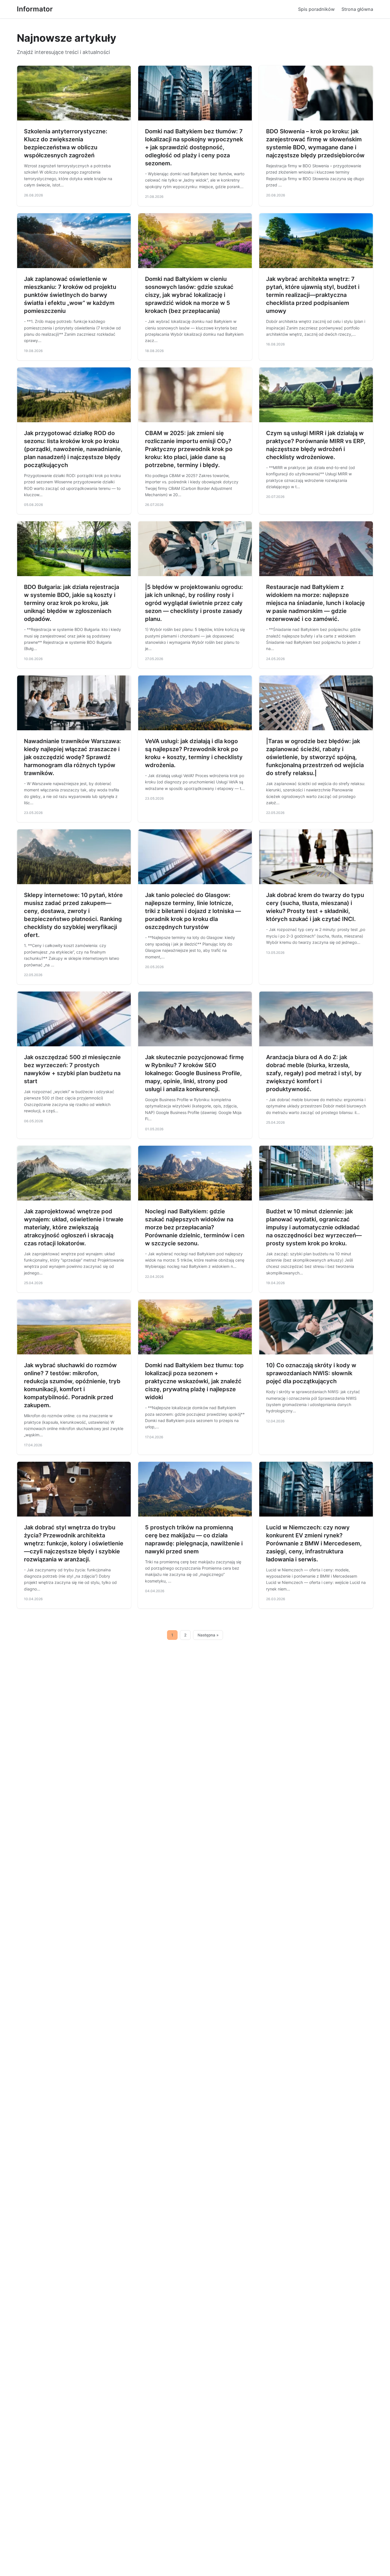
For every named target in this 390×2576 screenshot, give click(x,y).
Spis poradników (316, 9)
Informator (35, 9)
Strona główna (357, 9)
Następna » (208, 1635)
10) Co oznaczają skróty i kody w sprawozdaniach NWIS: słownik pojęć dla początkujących (311, 1373)
